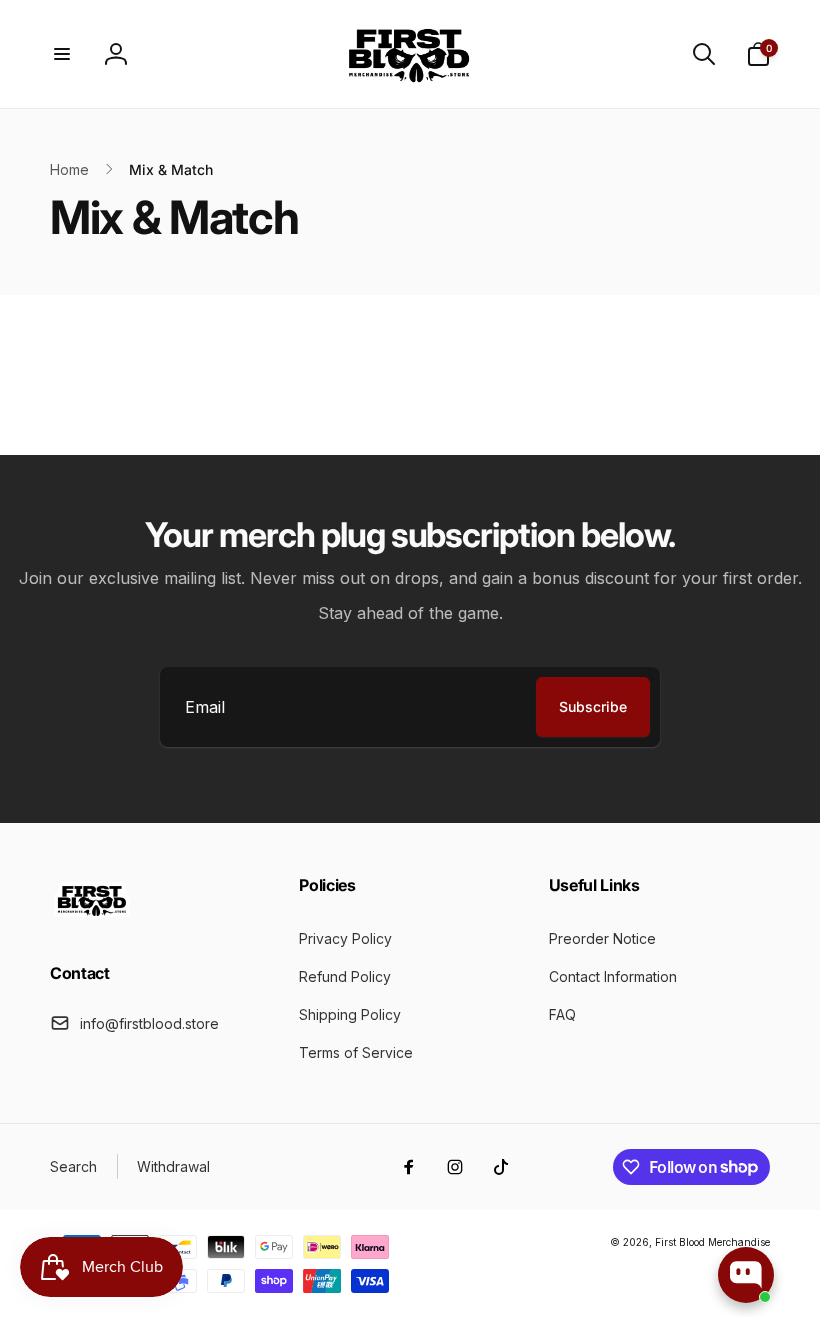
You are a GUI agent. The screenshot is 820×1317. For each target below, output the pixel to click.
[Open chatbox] (746, 1275)
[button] (62, 54)
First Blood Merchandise (712, 1242)
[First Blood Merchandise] (92, 919)
